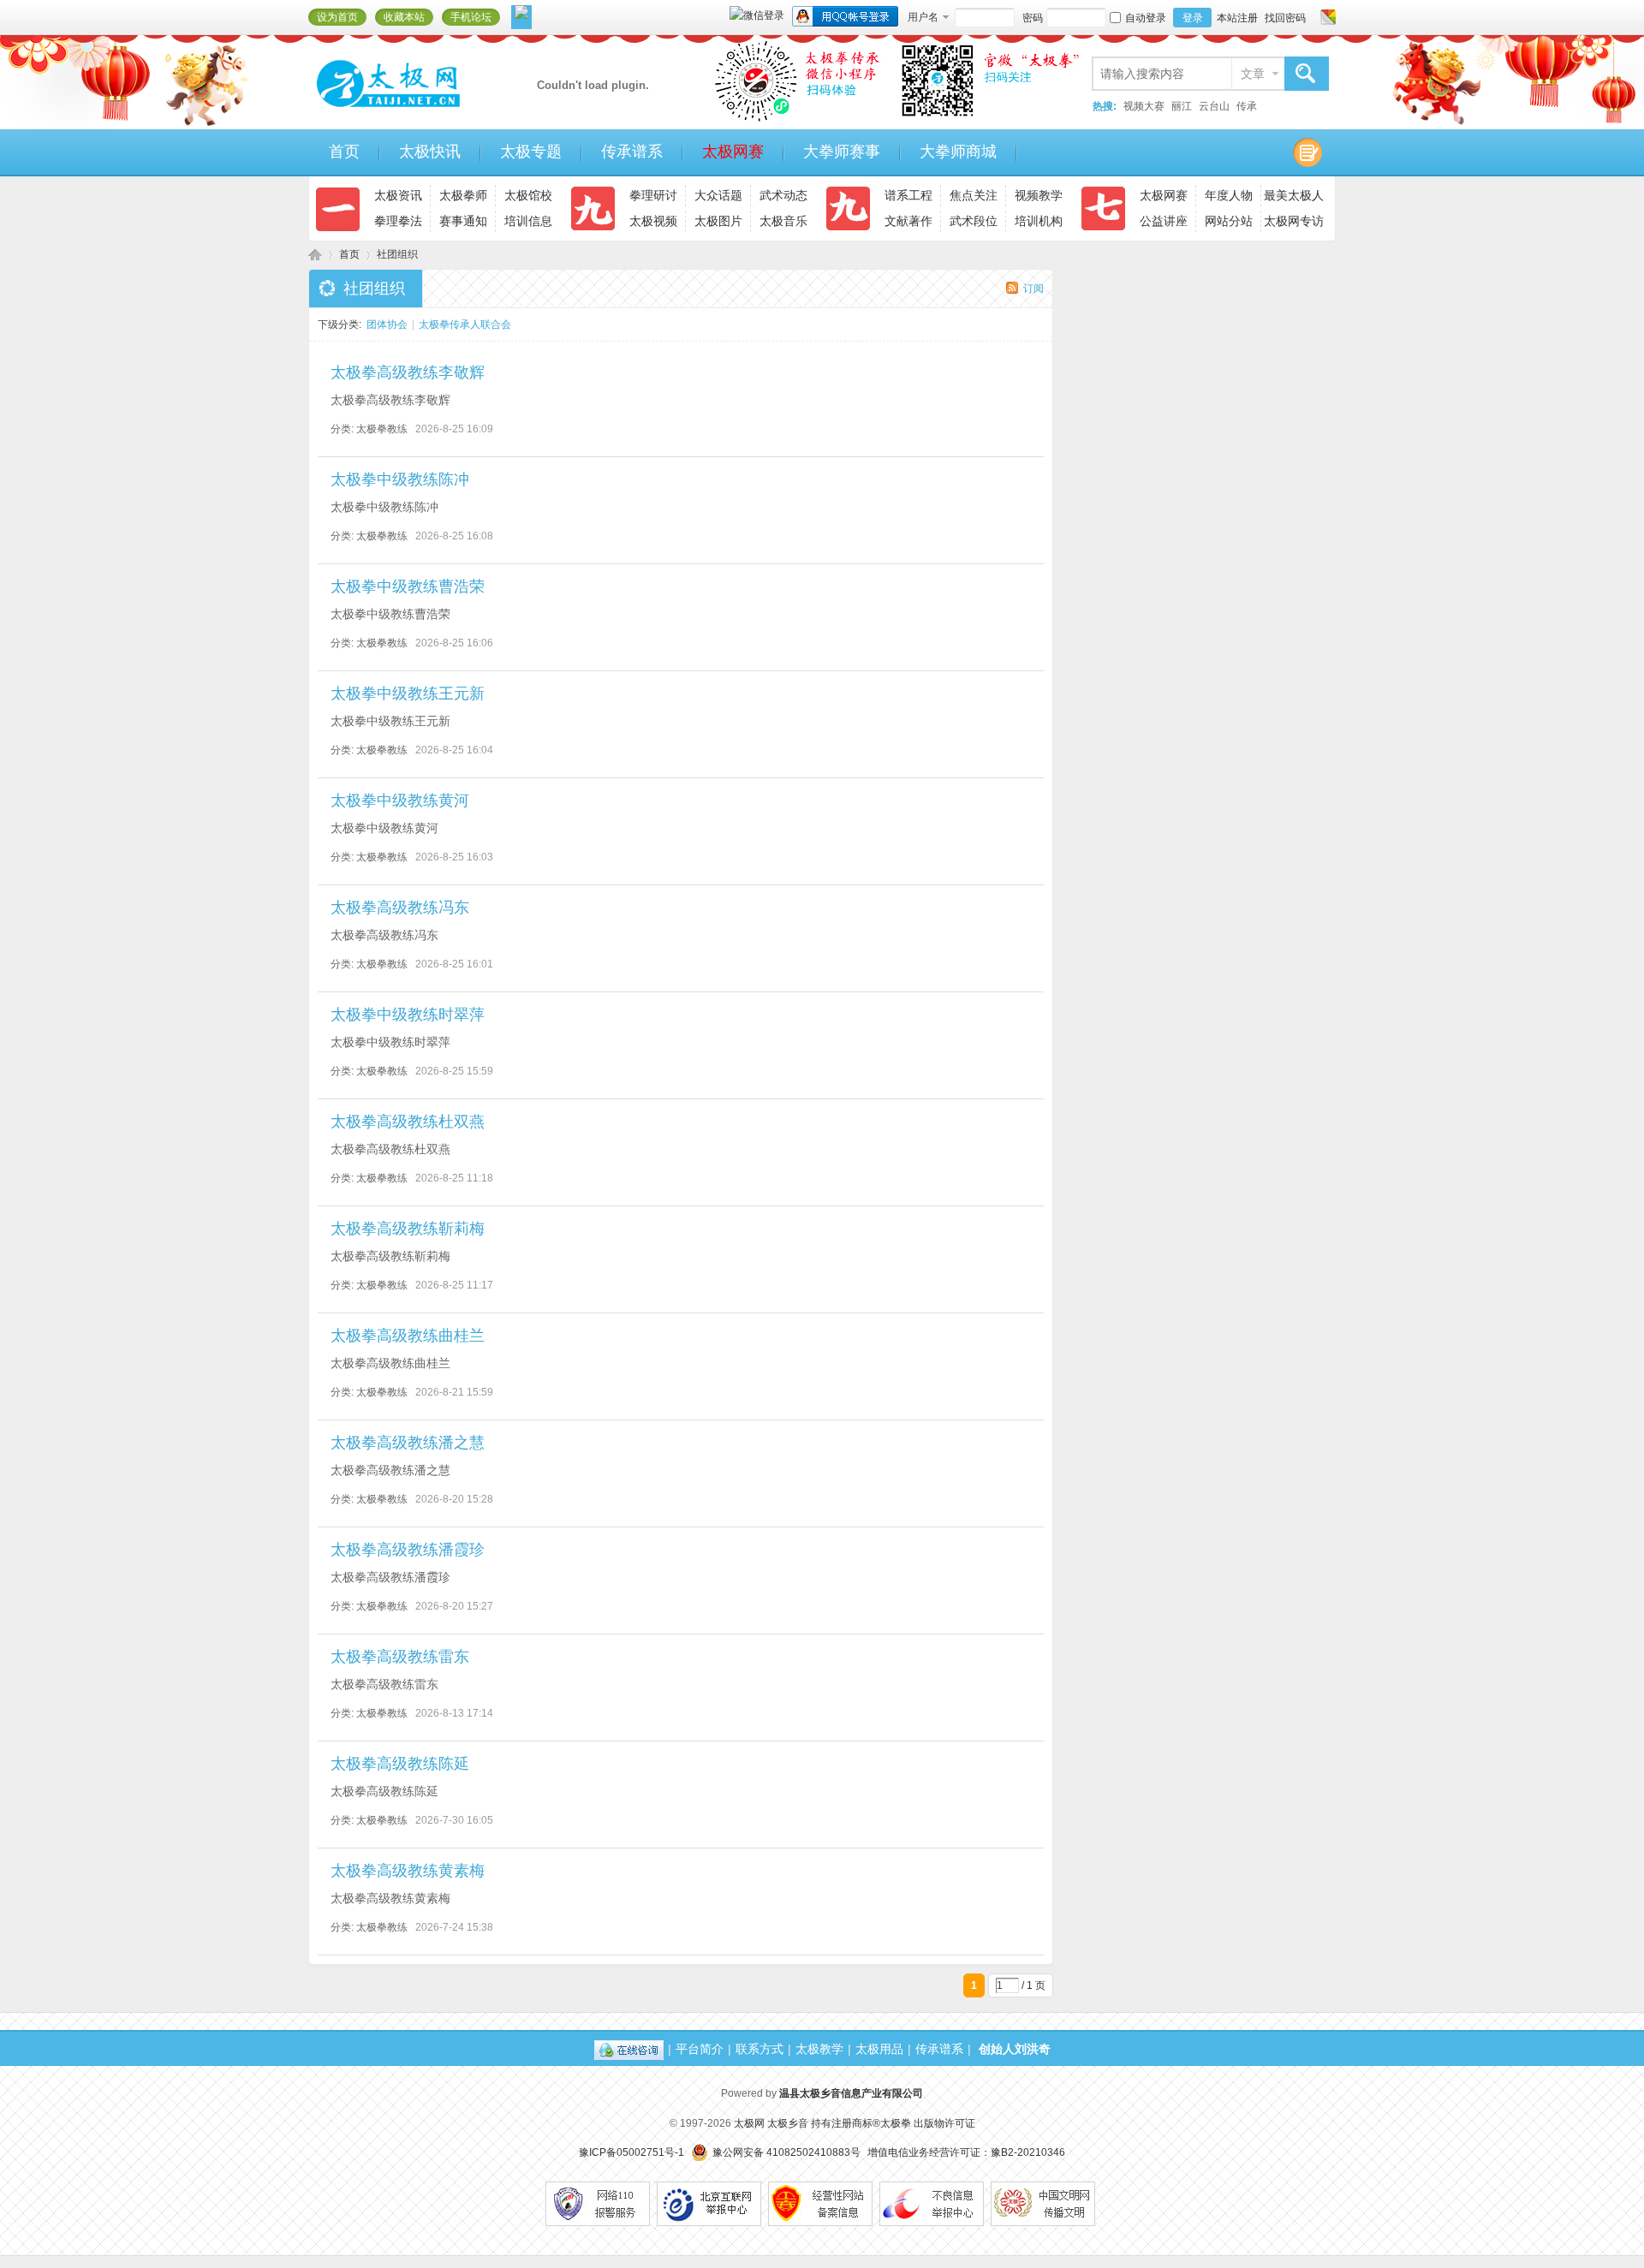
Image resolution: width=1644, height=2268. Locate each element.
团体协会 (387, 324)
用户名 (923, 17)
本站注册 (1237, 18)
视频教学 (1039, 195)
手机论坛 (471, 17)
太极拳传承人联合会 (465, 324)
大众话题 (718, 195)
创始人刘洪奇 (1015, 2049)
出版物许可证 (944, 2123)
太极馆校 (528, 195)
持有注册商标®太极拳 (861, 2123)
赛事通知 (463, 221)
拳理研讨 (653, 195)
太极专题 (531, 152)
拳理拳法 (398, 221)
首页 (344, 152)
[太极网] (424, 114)
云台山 (1214, 106)
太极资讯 (398, 195)
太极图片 (718, 221)
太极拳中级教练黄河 (400, 801)
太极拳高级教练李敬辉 (408, 372)
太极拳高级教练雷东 (400, 1657)
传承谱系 (632, 152)
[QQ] (629, 2049)
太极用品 (879, 2049)
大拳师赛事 (842, 152)
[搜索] (1306, 74)
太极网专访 (1294, 221)
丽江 (1182, 106)
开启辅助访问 (1312, 17)
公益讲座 (1164, 221)
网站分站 (1229, 221)
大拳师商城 (958, 152)
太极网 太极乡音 (771, 2123)
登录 (1193, 18)
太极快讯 (430, 152)
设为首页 (337, 17)
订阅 (1033, 289)
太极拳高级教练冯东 (400, 908)
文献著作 (908, 221)
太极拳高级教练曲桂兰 (408, 1336)
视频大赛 (1144, 106)
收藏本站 (404, 17)
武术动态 (783, 195)
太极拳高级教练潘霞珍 (408, 1550)
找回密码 (1285, 18)
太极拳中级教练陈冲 (400, 479)
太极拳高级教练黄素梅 (408, 1871)
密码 (1033, 18)
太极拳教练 (382, 429)
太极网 (315, 255)
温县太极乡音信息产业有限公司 (851, 2093)
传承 (1247, 106)
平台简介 (700, 2049)
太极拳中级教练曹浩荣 (408, 586)
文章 (1253, 74)
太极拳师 (463, 195)
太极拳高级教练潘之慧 (408, 1443)
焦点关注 (974, 195)
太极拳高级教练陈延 (400, 1764)
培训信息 (528, 221)
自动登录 (1146, 18)
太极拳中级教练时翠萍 (408, 1015)
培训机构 (1039, 221)
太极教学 (819, 2049)
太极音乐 (783, 221)
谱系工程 (908, 195)
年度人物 (1229, 195)
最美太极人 (1294, 195)
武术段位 (974, 221)
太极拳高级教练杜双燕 (408, 1122)
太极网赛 (733, 152)
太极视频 (653, 221)
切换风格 (1326, 17)
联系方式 (759, 2049)
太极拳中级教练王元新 (408, 693)
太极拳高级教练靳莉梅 (408, 1229)
